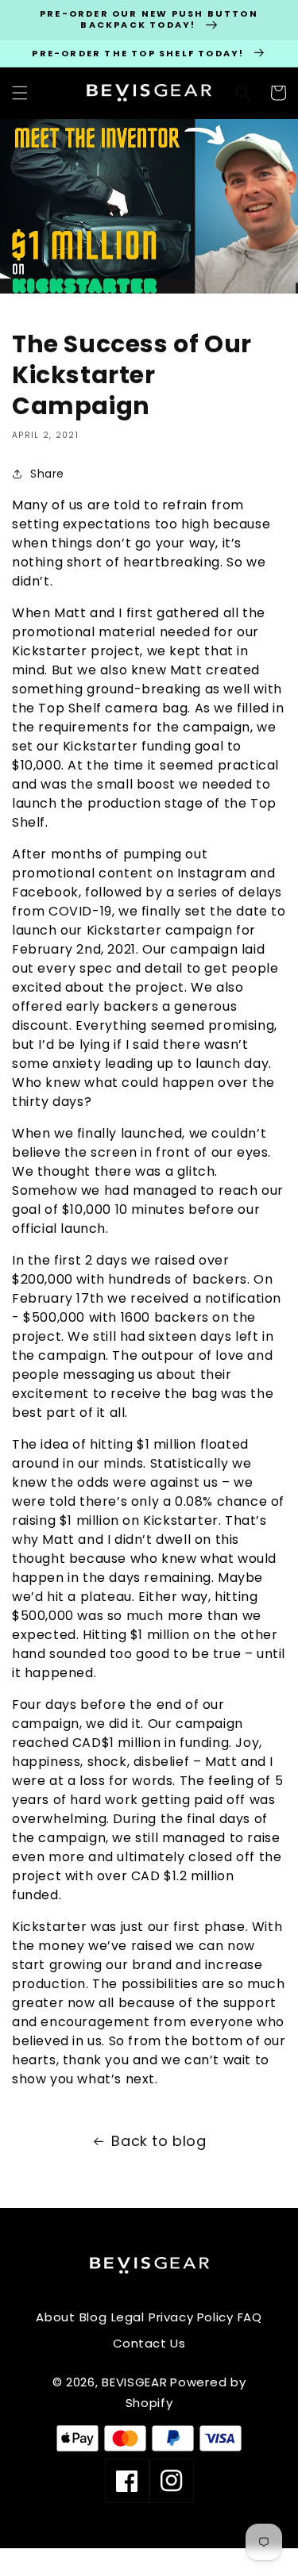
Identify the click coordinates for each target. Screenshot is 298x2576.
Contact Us (149, 2343)
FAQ (250, 2317)
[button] (20, 93)
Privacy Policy (191, 2317)
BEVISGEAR (134, 2382)
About (55, 2317)
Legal (128, 2317)
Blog (93, 2317)
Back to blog (159, 2141)
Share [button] (47, 474)
